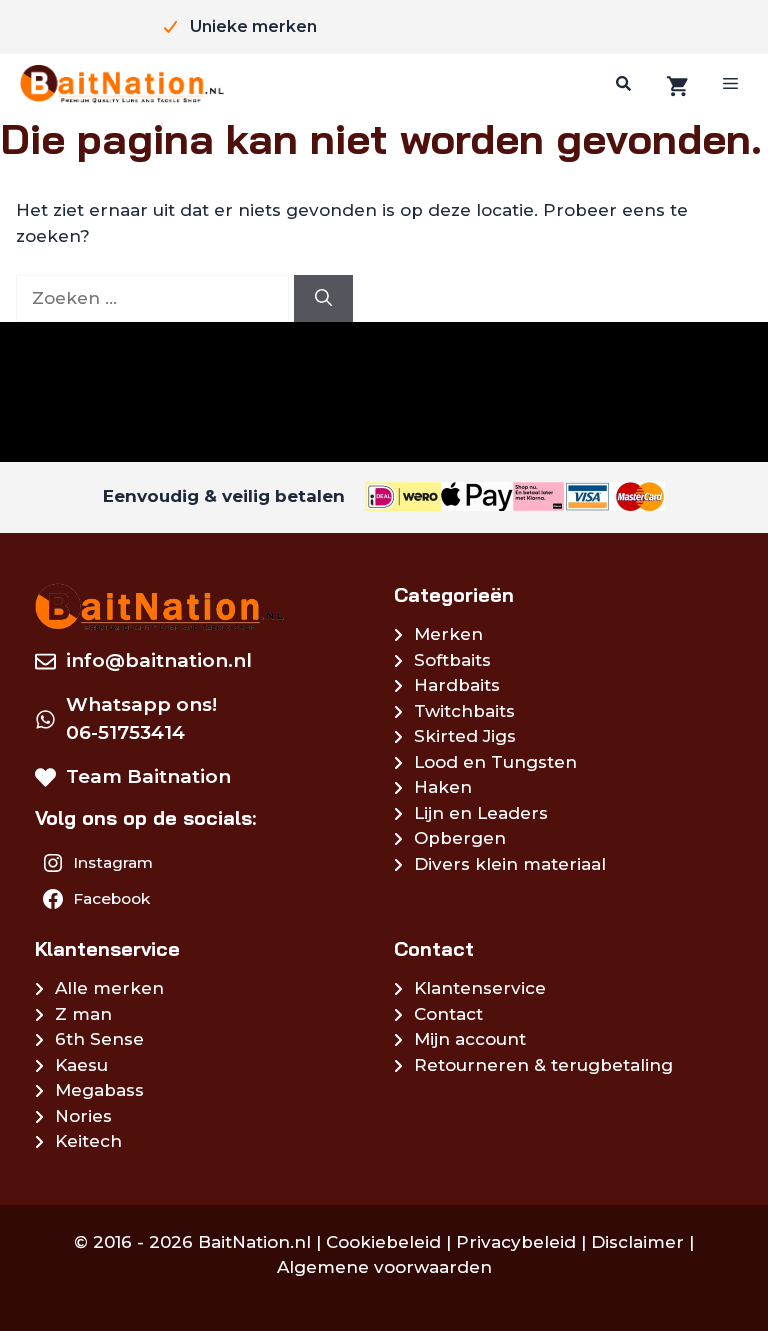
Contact (448, 1014)
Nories (83, 1116)
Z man (83, 1014)
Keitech (88, 1141)
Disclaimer (637, 1242)
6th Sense (99, 1039)
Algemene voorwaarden (384, 1267)
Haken (443, 787)
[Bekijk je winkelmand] (675, 84)
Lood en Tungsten (495, 762)
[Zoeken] (621, 84)
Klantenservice (480, 988)
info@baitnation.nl (159, 660)
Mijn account (470, 1039)
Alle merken (109, 988)
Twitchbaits (464, 711)
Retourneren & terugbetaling (543, 1065)
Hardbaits (457, 685)
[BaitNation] (122, 84)
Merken (448, 634)
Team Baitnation (148, 776)
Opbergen (460, 838)
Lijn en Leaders (481, 813)
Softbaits (452, 660)
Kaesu (81, 1065)
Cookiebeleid (383, 1242)
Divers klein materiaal (510, 864)
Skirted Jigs (465, 736)
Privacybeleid (516, 1242)
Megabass (99, 1090)
